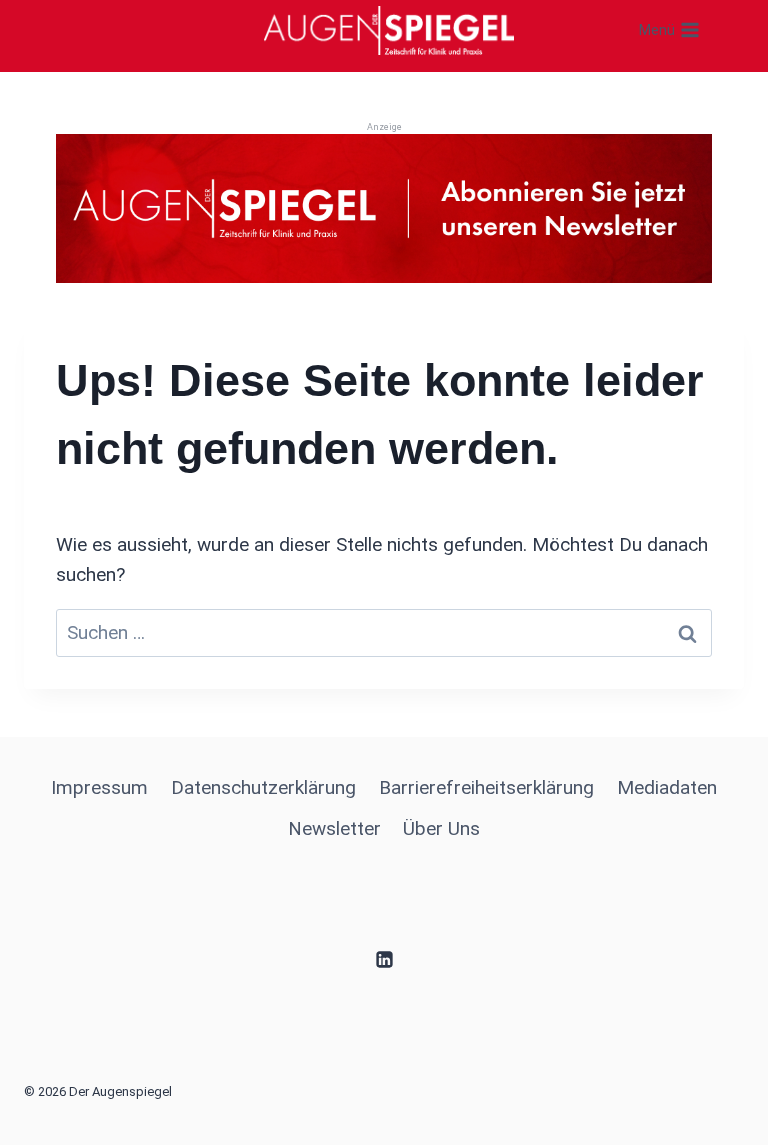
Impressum (99, 787)
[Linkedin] (384, 960)
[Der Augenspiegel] (389, 30)
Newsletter (334, 828)
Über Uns (441, 828)
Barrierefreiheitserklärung (486, 787)
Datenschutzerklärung (263, 787)
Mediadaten (667, 787)
